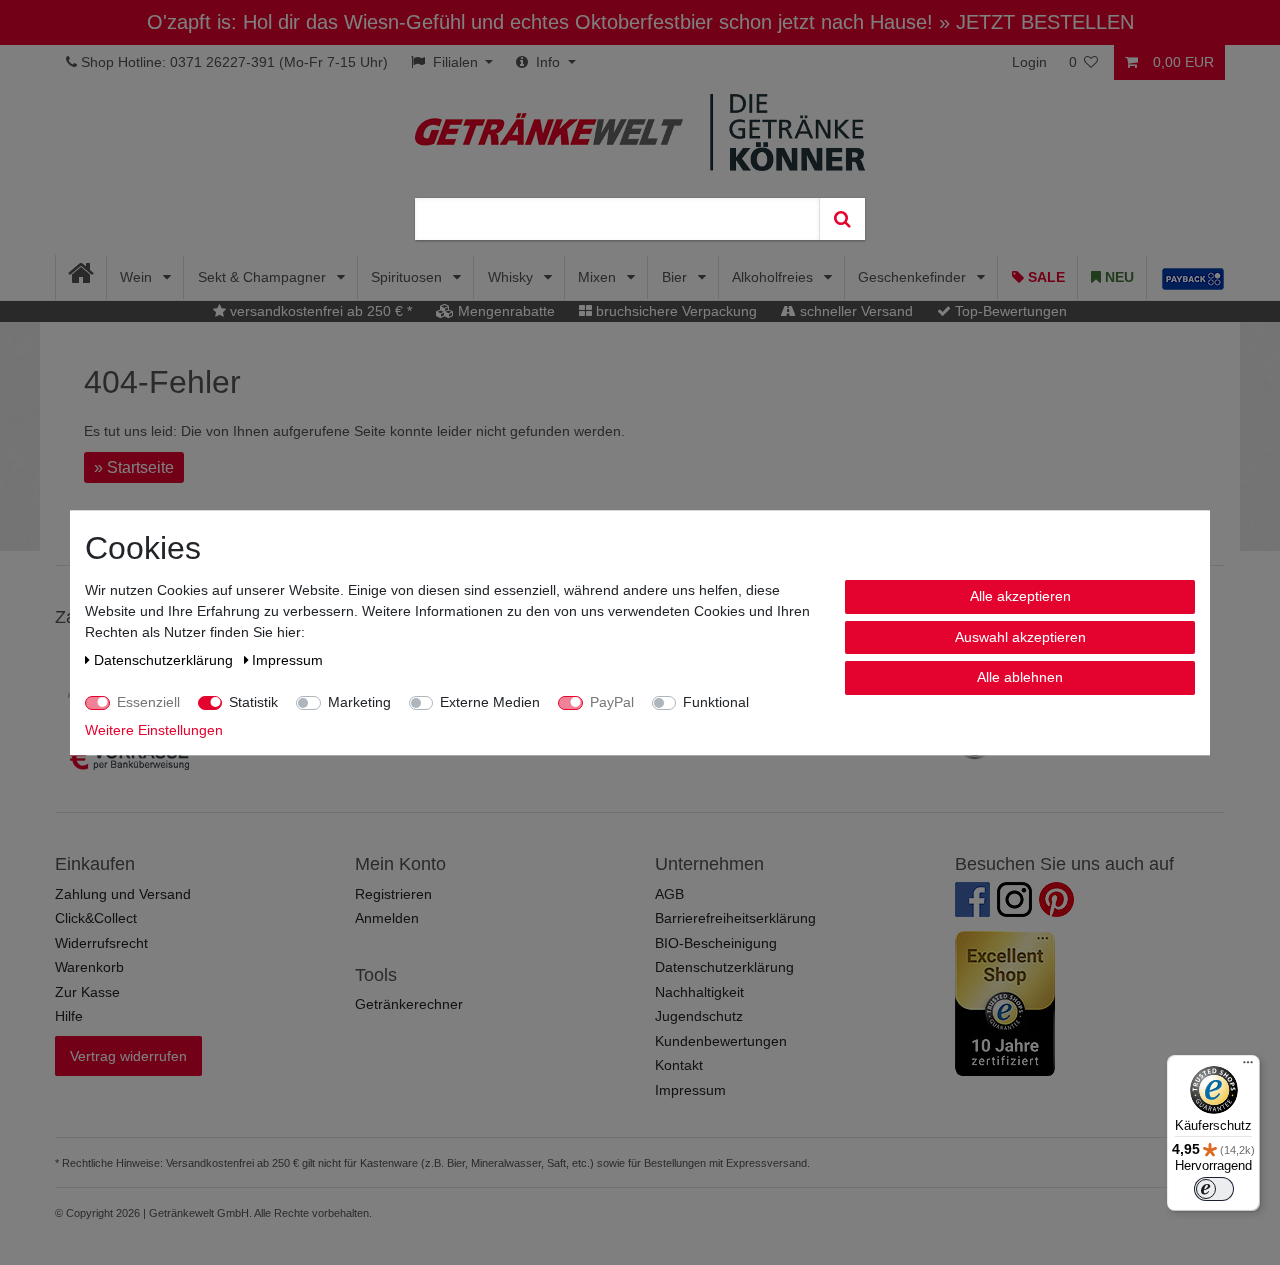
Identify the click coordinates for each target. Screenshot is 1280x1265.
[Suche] (842, 219)
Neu (1117, 277)
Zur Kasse (87, 992)
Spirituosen (408, 277)
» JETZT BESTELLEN (1036, 22)
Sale (1044, 277)
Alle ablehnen (1020, 677)
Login (1029, 62)
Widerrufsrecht (101, 943)
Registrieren (393, 894)
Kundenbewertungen (721, 1041)
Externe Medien (490, 702)
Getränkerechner (409, 1004)
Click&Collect (96, 918)
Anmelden (387, 918)
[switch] (1214, 1189)
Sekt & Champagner (264, 277)
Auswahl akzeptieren (1020, 636)
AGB (669, 894)
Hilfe (69, 1016)
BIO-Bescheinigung (716, 943)
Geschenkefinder (914, 277)
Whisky (512, 277)
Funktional (716, 702)
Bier (676, 277)
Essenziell (148, 702)
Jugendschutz (699, 1016)
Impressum (690, 1090)
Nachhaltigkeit (699, 992)
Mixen (599, 277)
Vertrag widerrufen (128, 1056)
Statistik (253, 702)
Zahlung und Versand (123, 894)
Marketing (359, 702)
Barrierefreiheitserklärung (735, 918)
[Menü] (1248, 1067)
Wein (138, 277)
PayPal (612, 702)
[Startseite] (81, 277)
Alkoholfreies (774, 277)
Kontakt (679, 1065)
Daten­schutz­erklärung (165, 660)
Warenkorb (89, 967)
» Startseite (134, 467)
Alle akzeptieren (1020, 596)
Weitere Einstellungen (154, 730)
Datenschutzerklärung (724, 967)
